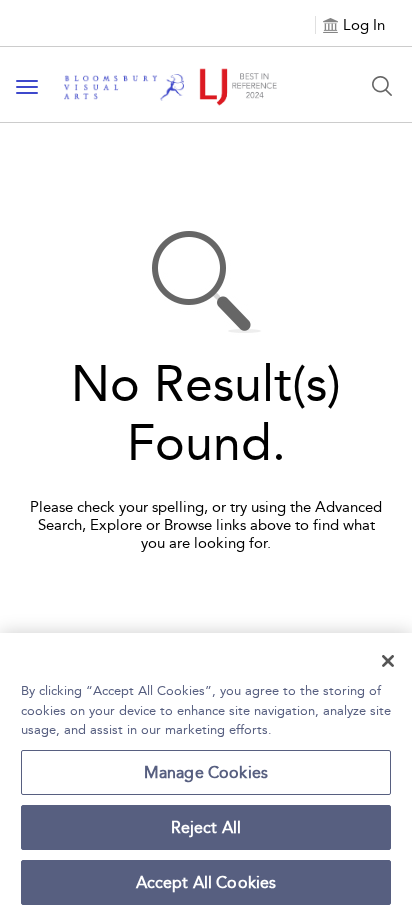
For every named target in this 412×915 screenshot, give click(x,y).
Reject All (206, 827)
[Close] (388, 661)
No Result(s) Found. (206, 414)
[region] (206, 774)
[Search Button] (382, 86)
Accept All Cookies (206, 882)
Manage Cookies (206, 772)
